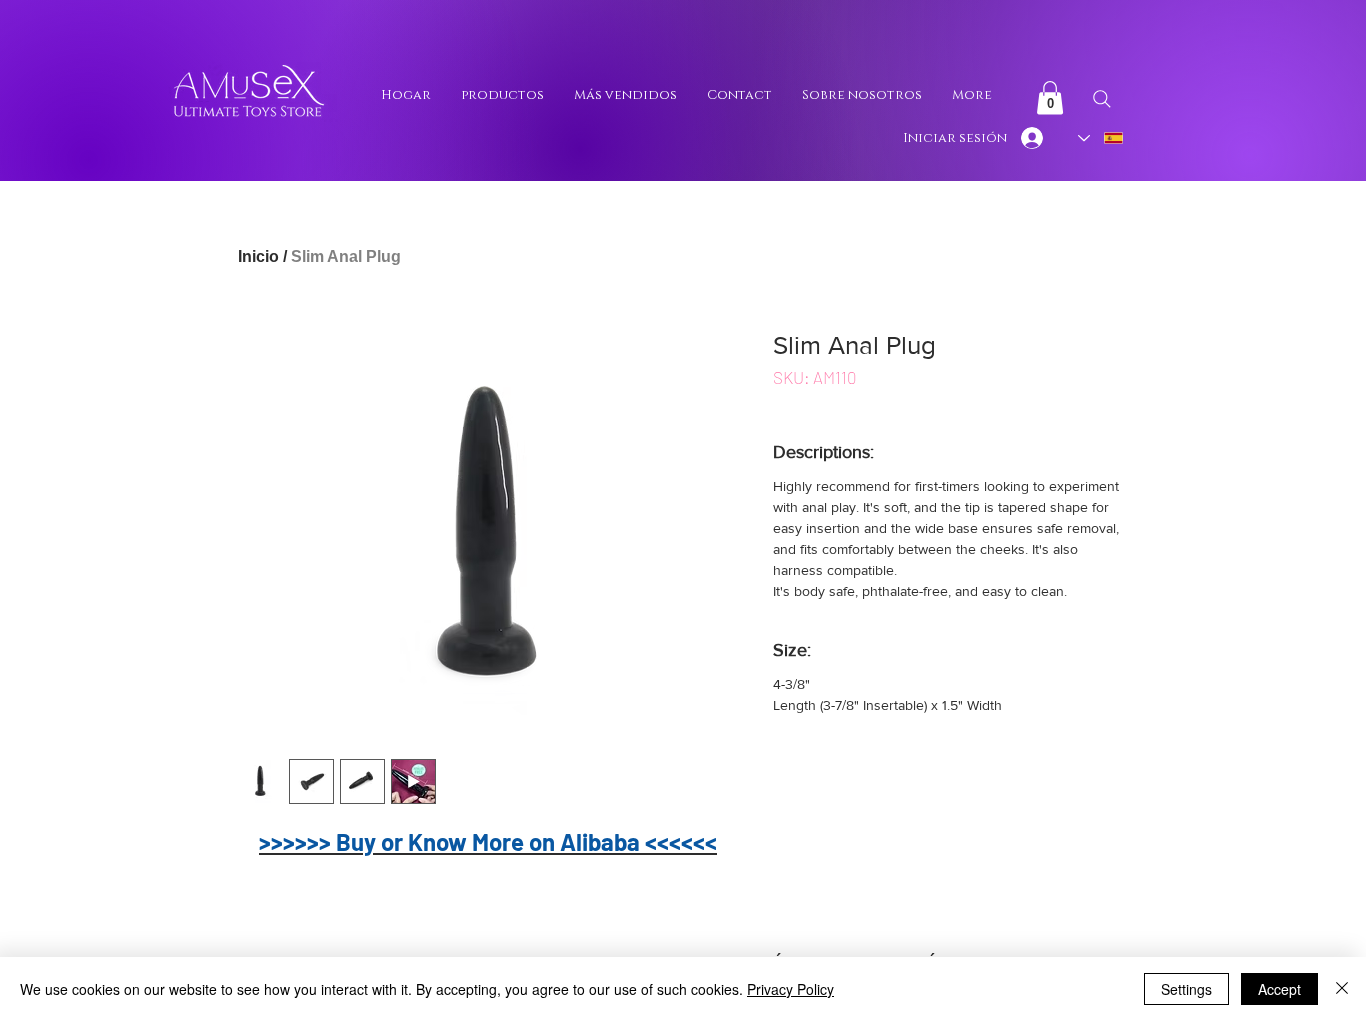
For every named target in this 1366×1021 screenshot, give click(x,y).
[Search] (1101, 99)
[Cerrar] (1342, 989)
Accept (1279, 989)
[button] (1050, 97)
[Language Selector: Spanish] (1101, 138)
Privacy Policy (790, 989)
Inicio (258, 256)
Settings (1186, 989)
